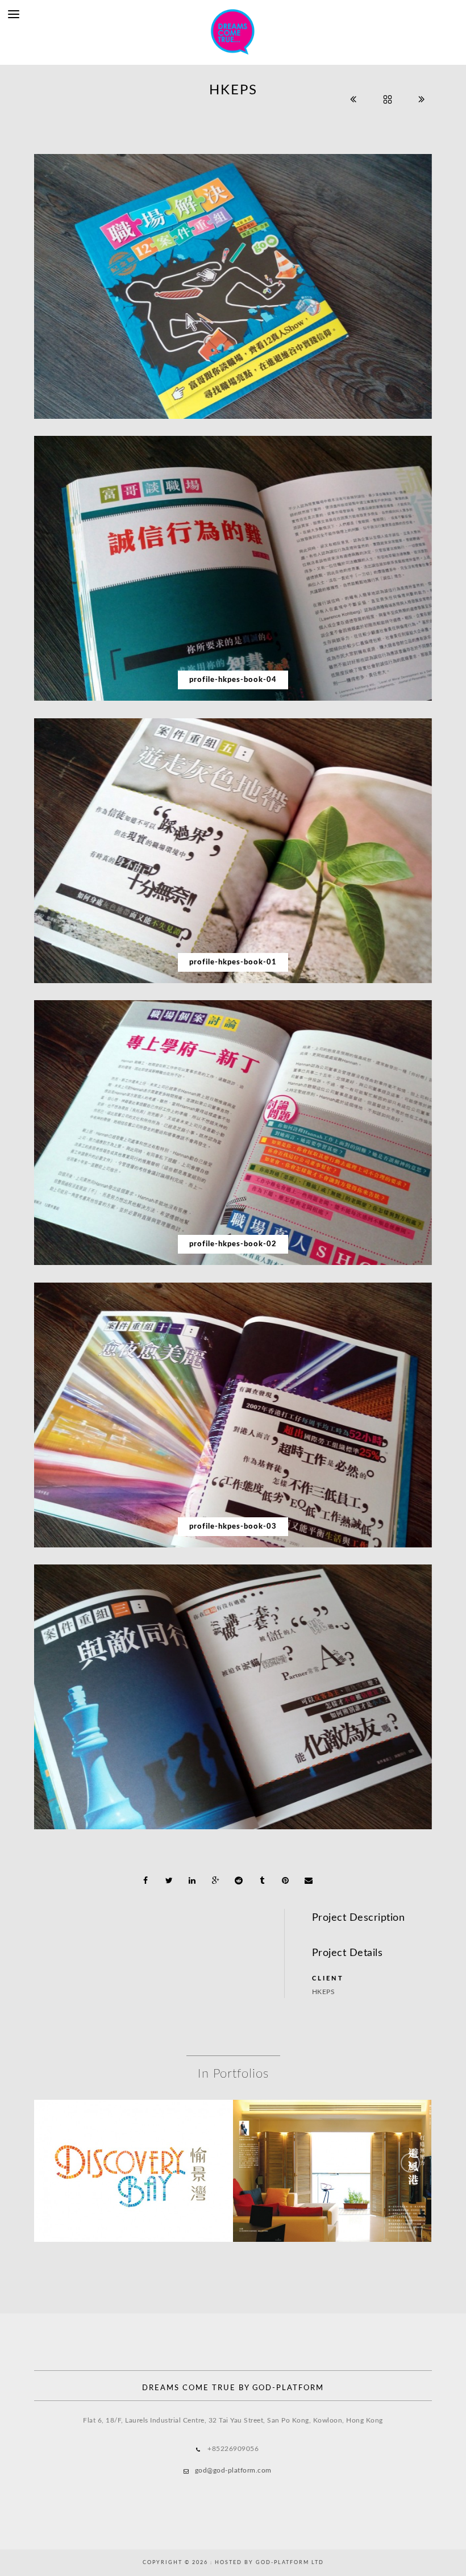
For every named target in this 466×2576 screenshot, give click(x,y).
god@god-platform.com (233, 2470)
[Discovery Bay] (134, 2144)
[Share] (146, 1880)
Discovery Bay (134, 2173)
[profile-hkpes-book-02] (233, 1133)
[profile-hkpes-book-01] (233, 851)
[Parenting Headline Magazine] (332, 2144)
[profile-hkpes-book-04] (233, 568)
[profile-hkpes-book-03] (233, 1415)
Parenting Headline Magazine (332, 2173)
